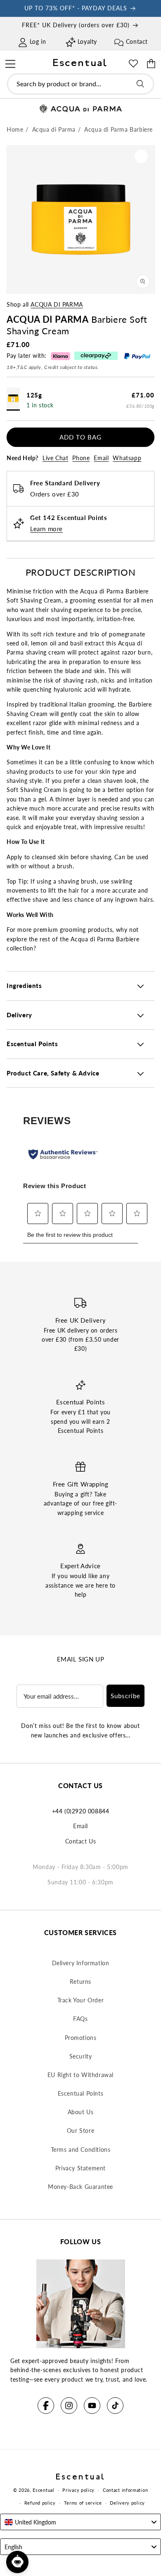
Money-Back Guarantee (80, 2187)
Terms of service (83, 2503)
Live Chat (55, 458)
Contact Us (81, 1841)
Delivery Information (81, 1963)
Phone (81, 458)
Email (101, 458)
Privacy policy (78, 2490)
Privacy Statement (80, 2168)
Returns (80, 1982)
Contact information (125, 2490)
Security (81, 2056)
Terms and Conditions (81, 2149)
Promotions (81, 2038)
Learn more (46, 529)
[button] (10, 63)
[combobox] (80, 84)
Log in (38, 41)
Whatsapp (127, 458)
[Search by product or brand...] (140, 84)
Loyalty (87, 41)
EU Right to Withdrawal (80, 2075)
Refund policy (40, 2503)
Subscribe (125, 1696)
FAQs (80, 2019)
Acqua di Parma (57, 304)
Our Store (80, 2131)
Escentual (43, 2490)
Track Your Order (81, 2000)
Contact (137, 41)
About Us (81, 2112)
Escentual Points (81, 2093)
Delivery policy (127, 2503)
